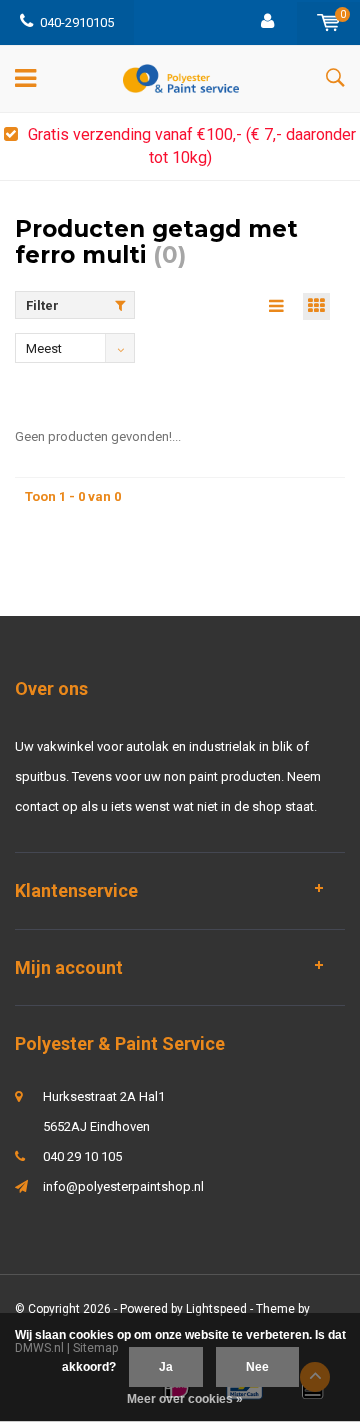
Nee (257, 1367)
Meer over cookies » (185, 1399)
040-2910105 (77, 22)
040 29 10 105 (82, 1156)
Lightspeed (216, 1309)
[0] (328, 22)
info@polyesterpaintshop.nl (123, 1186)
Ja (166, 1367)
